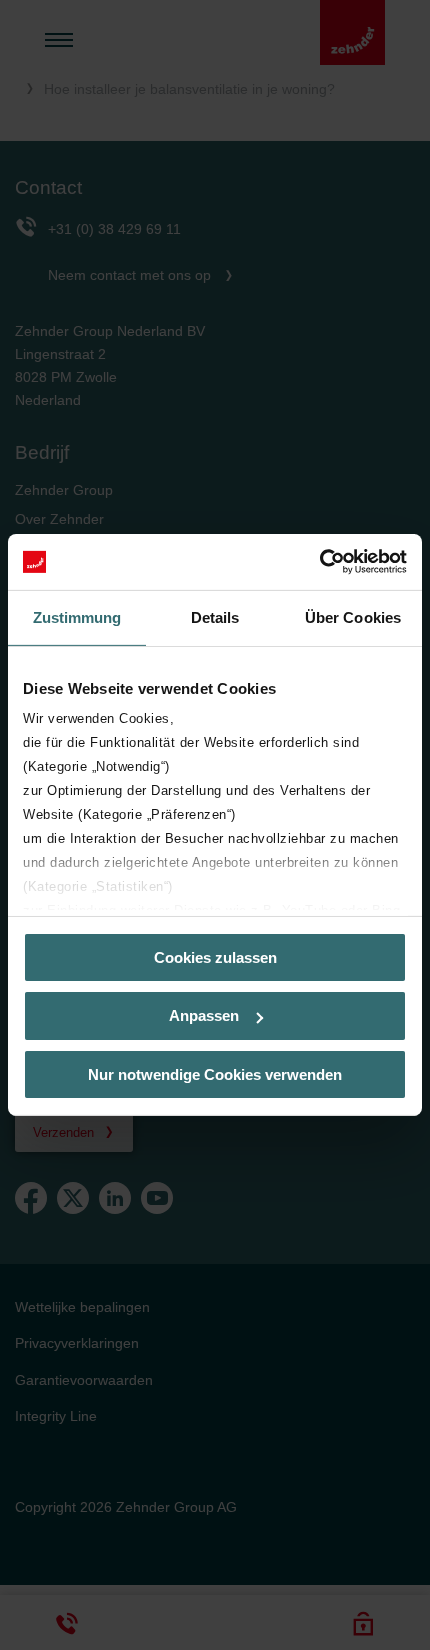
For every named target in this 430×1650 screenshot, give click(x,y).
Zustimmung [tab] (77, 616)
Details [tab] (215, 616)
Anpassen (204, 1015)
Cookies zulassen (215, 956)
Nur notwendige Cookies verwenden (215, 1074)
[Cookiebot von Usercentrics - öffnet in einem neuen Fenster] (319, 562)
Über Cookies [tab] (353, 616)
